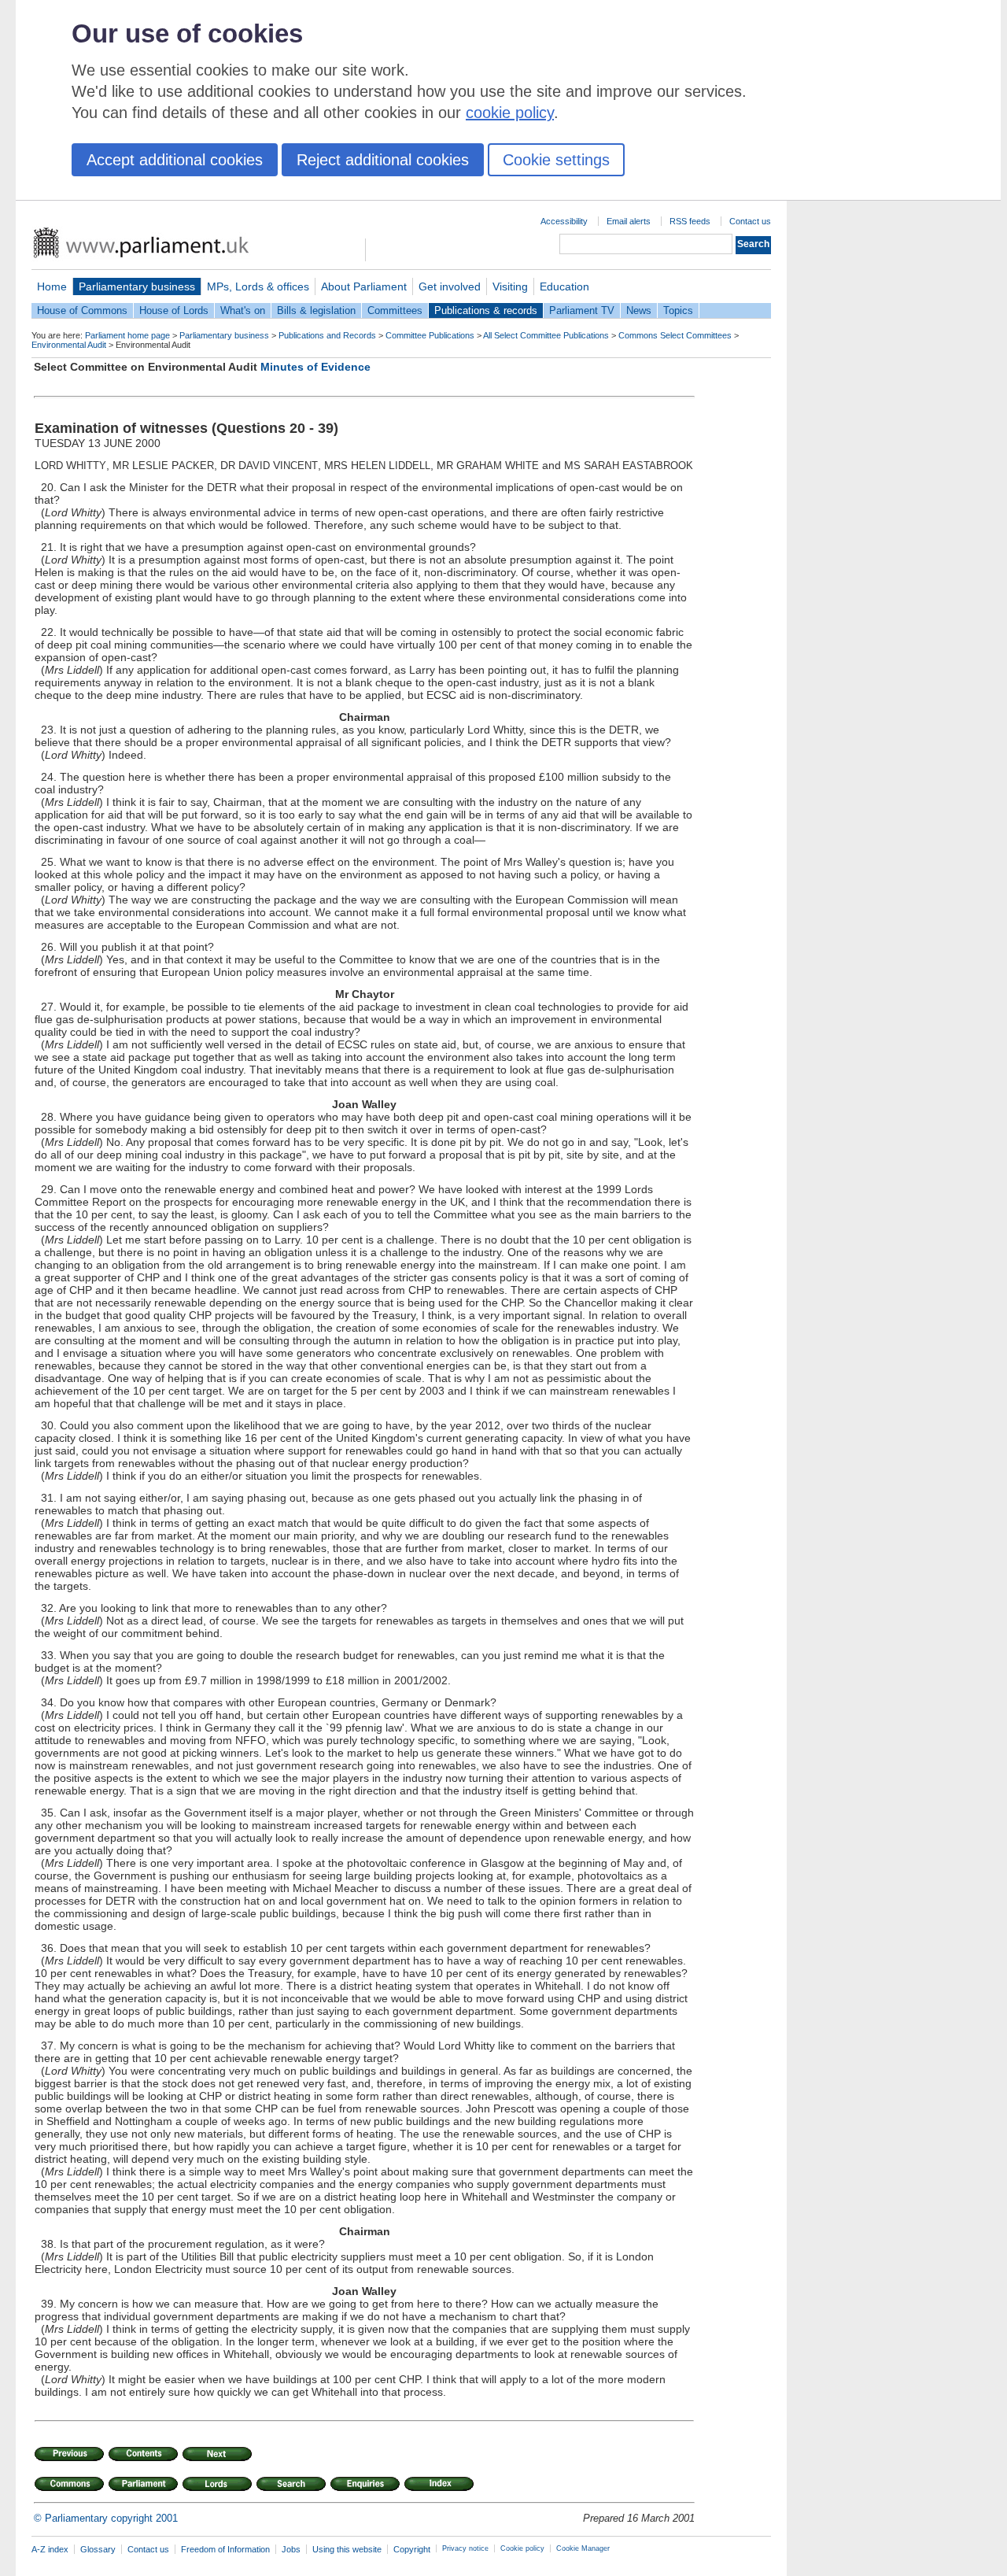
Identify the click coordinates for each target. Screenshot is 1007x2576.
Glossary (98, 2549)
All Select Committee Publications (546, 335)
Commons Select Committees (675, 335)
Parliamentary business (137, 286)
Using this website (347, 2549)
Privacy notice (465, 2548)
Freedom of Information (225, 2549)
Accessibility (564, 221)
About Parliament (364, 286)
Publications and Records (327, 335)
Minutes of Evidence (315, 367)
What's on (243, 310)
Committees (395, 310)
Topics (678, 310)
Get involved (450, 286)
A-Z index (50, 2549)
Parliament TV (582, 310)
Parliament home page (127, 335)
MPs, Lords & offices (258, 286)
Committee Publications (430, 335)
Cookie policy (522, 2548)
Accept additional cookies (175, 160)
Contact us (750, 221)
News (639, 310)
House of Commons (82, 310)
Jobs (291, 2549)
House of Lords (174, 310)
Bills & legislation (316, 310)
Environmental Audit (69, 345)
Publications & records (486, 310)
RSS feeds (690, 221)
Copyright (412, 2549)
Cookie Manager (583, 2548)
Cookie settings (556, 160)
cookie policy (510, 113)
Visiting (510, 286)
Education (564, 286)
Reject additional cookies (383, 160)
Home (52, 286)
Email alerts (629, 221)
